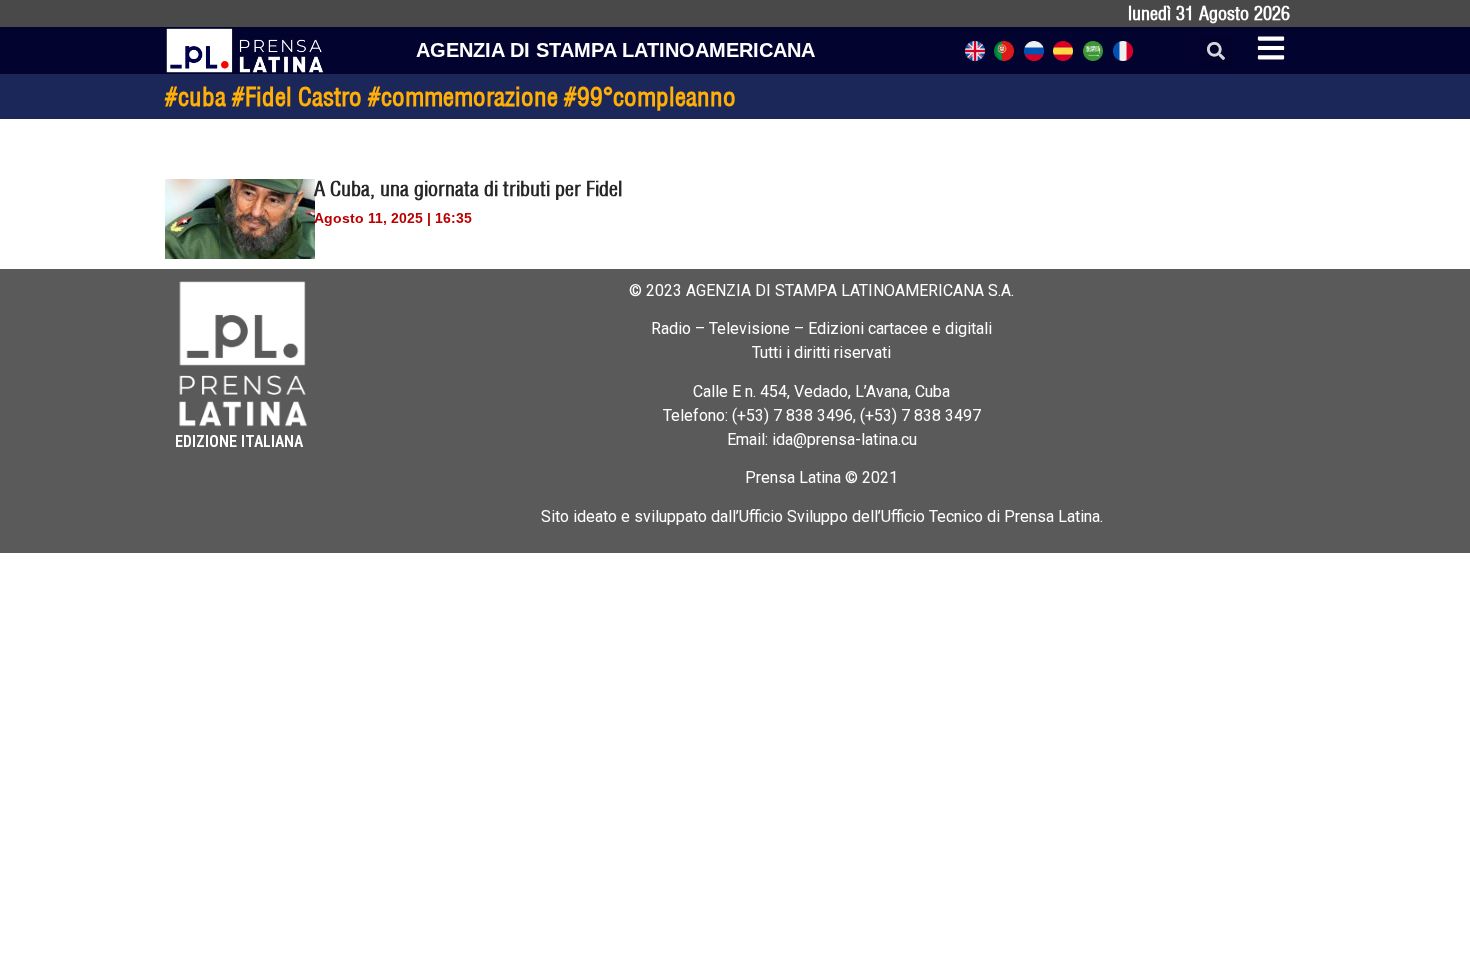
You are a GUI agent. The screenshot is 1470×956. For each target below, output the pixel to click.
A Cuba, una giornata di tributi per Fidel (468, 188)
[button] (1215, 50)
